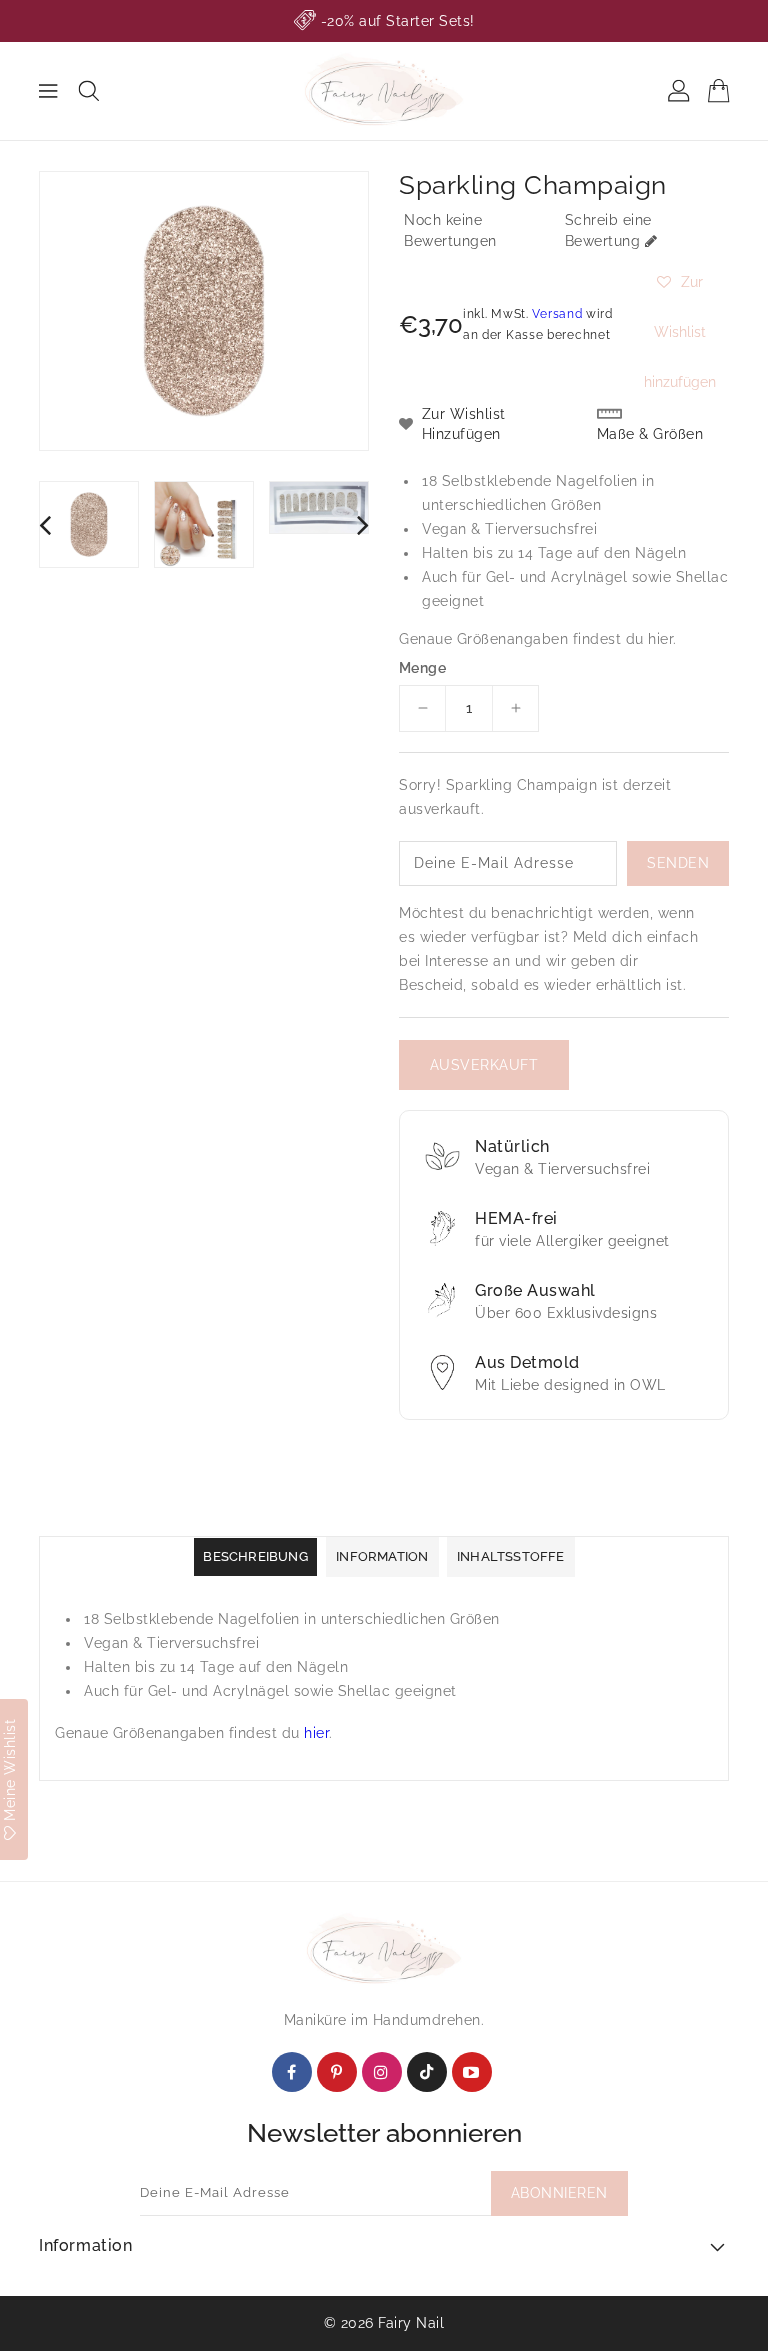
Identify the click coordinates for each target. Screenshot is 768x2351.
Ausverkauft (484, 1065)
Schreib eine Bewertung (608, 230)
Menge (422, 668)
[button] (679, 282)
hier (660, 639)
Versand (557, 314)
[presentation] (45, 524)
